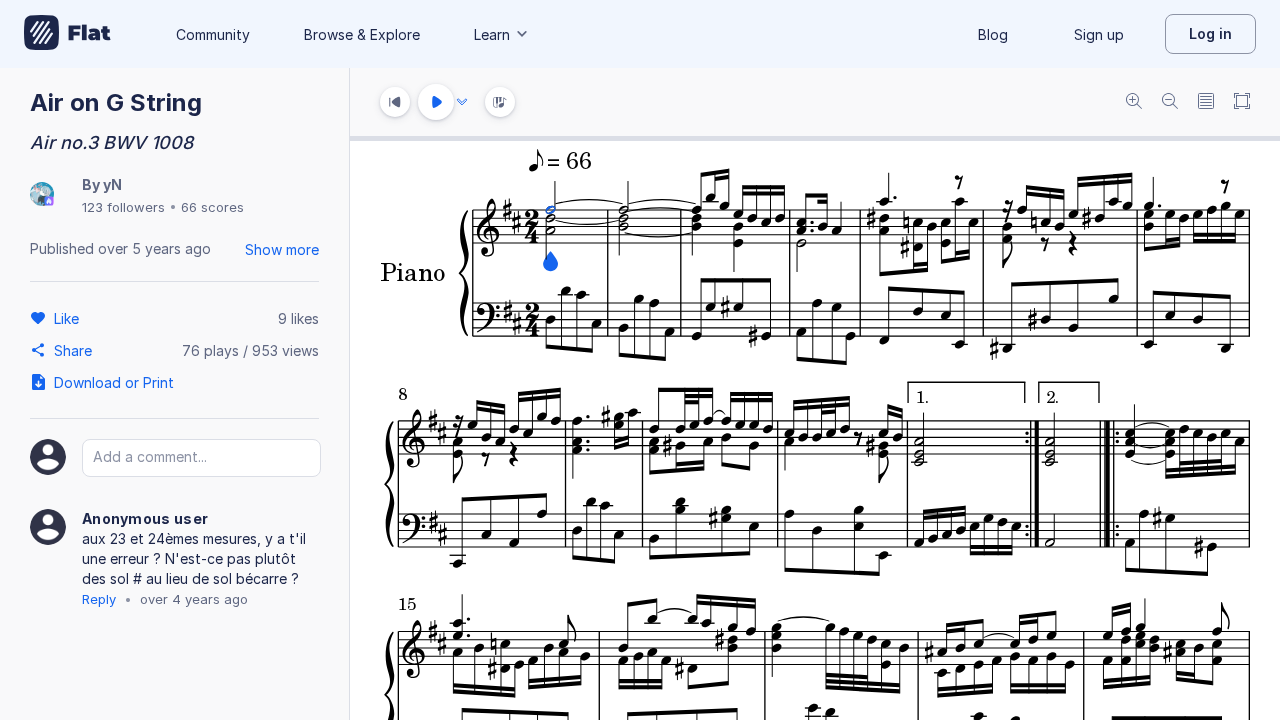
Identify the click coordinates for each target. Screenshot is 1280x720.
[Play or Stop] (436, 102)
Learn (492, 34)
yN (112, 184)
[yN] (42, 195)
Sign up (1099, 34)
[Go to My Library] (67, 34)
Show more (282, 249)
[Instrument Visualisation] (500, 102)
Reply (99, 599)
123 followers (123, 207)
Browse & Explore (362, 34)
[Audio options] (462, 102)
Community (213, 34)
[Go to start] (395, 102)
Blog (993, 34)
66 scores (212, 207)
